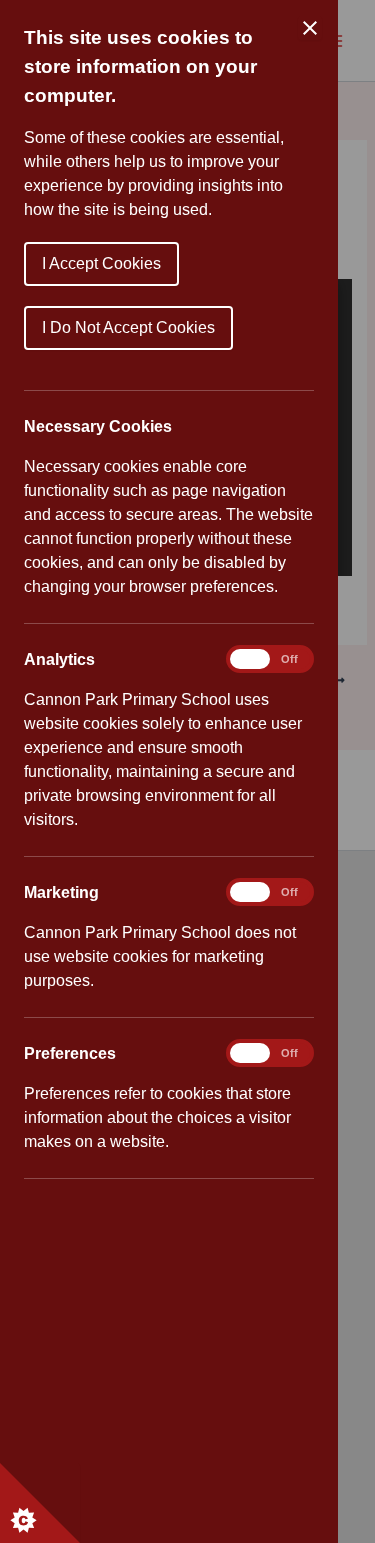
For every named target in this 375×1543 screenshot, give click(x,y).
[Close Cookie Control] (310, 28)
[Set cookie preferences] (40, 1503)
